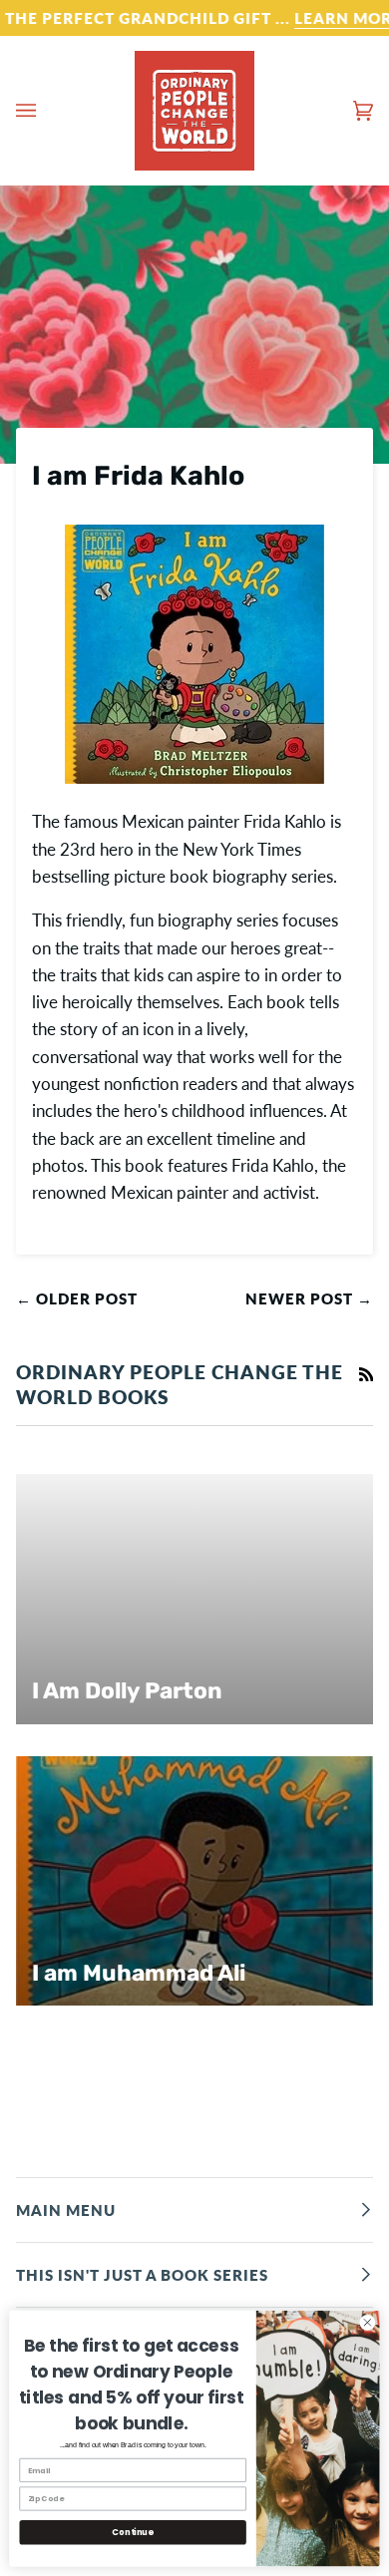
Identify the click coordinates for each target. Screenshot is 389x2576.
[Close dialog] (368, 2322)
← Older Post (77, 1298)
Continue (132, 2532)
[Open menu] (46, 111)
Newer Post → (309, 1298)
